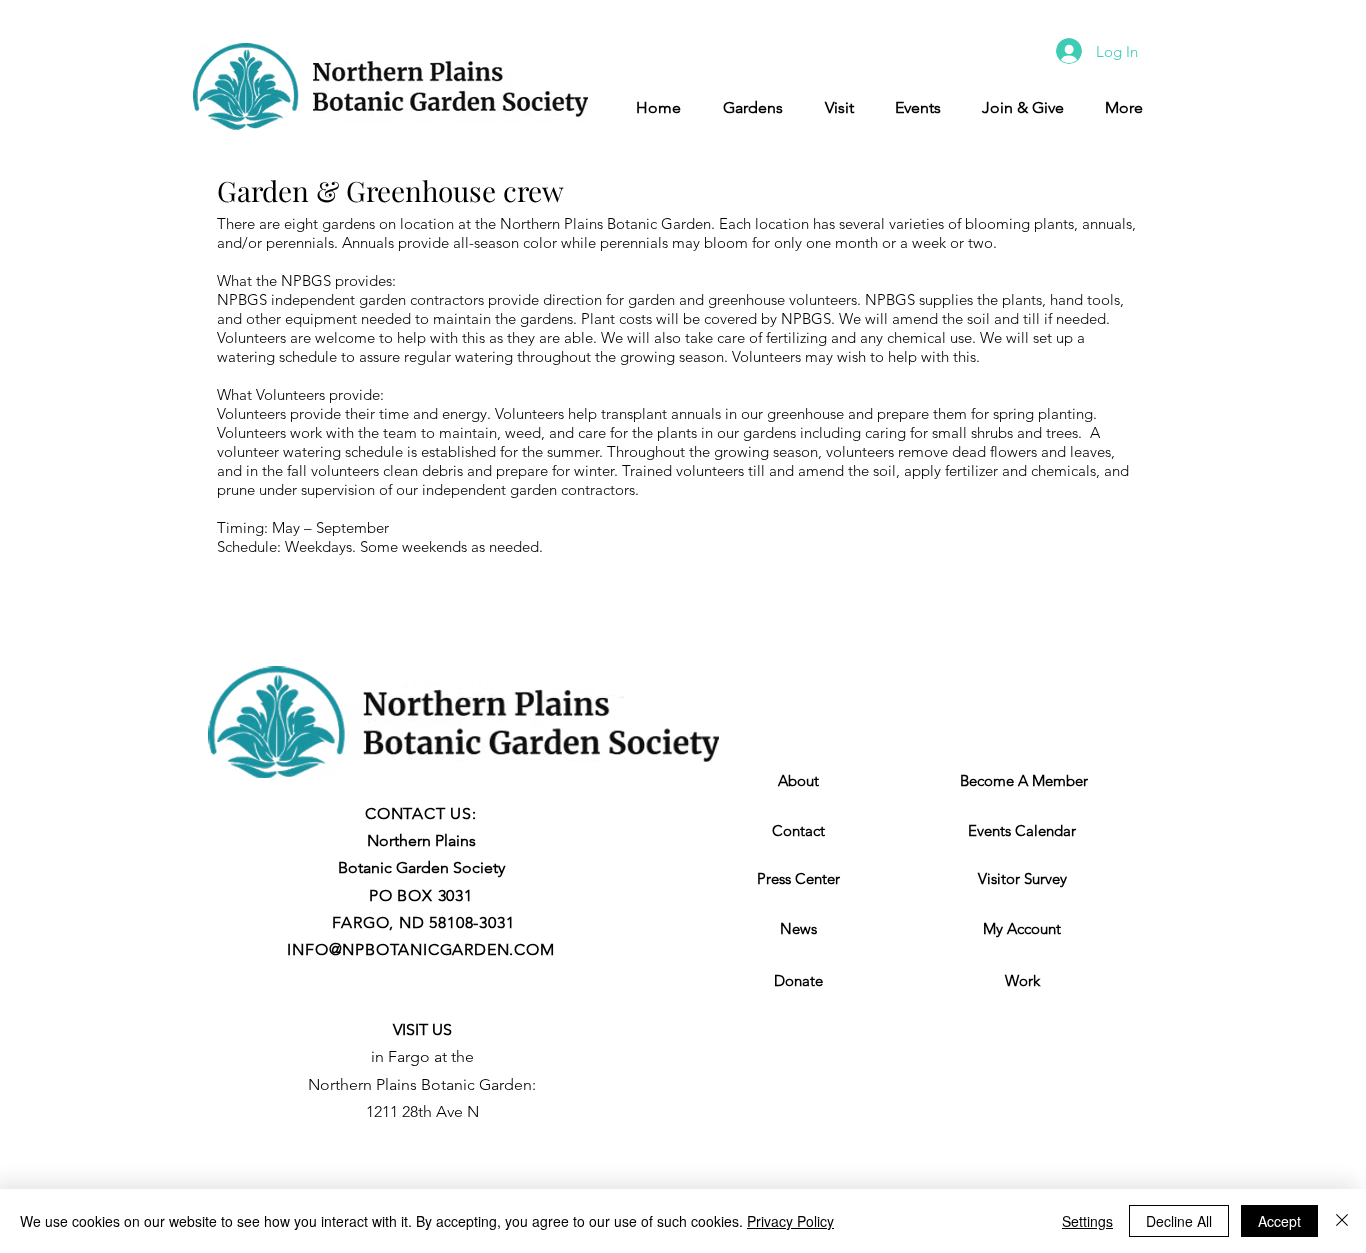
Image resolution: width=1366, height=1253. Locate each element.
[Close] (1342, 1221)
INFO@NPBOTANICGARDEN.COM (420, 949)
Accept (1279, 1221)
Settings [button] (1087, 1221)
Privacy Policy (790, 1221)
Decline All (1179, 1221)
